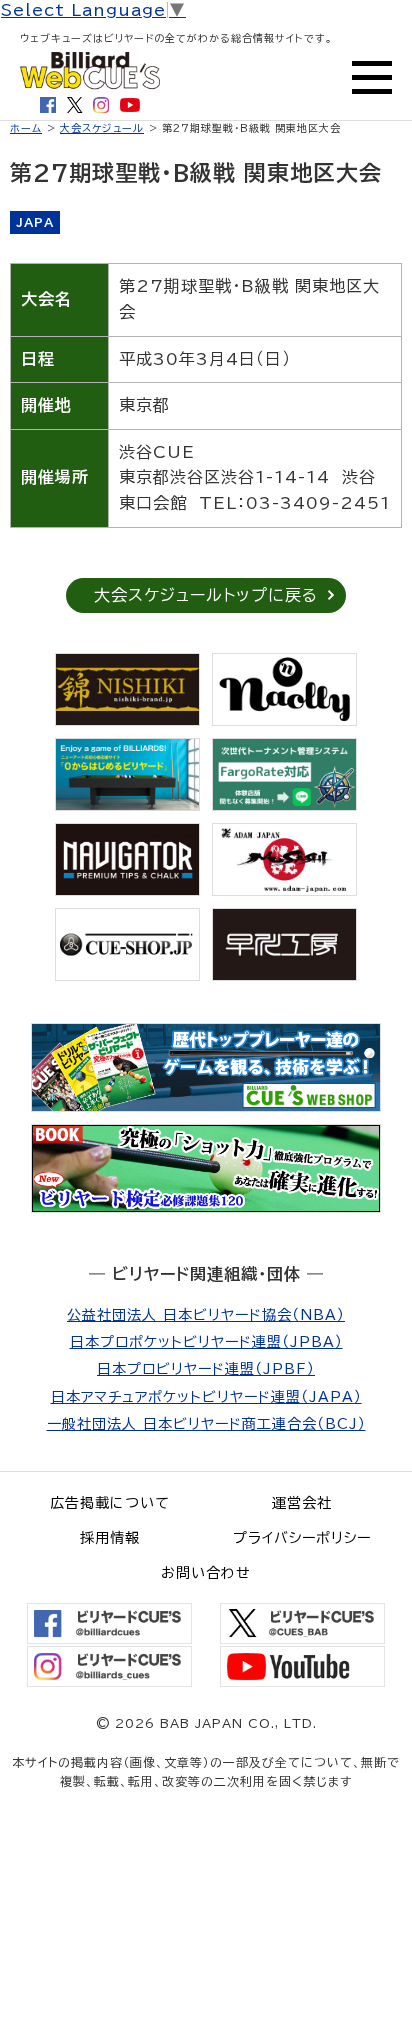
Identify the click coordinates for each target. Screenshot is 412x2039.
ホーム (26, 128)
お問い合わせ (206, 1573)
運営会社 (302, 1503)
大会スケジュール (102, 128)
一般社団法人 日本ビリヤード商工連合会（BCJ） (206, 1424)
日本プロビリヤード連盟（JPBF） (206, 1369)
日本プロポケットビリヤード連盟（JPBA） (206, 1342)
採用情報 (110, 1538)
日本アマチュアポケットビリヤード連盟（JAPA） (206, 1397)
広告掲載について (110, 1503)
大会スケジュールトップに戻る (206, 595)
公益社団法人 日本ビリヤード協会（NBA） (206, 1315)
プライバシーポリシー (302, 1538)
